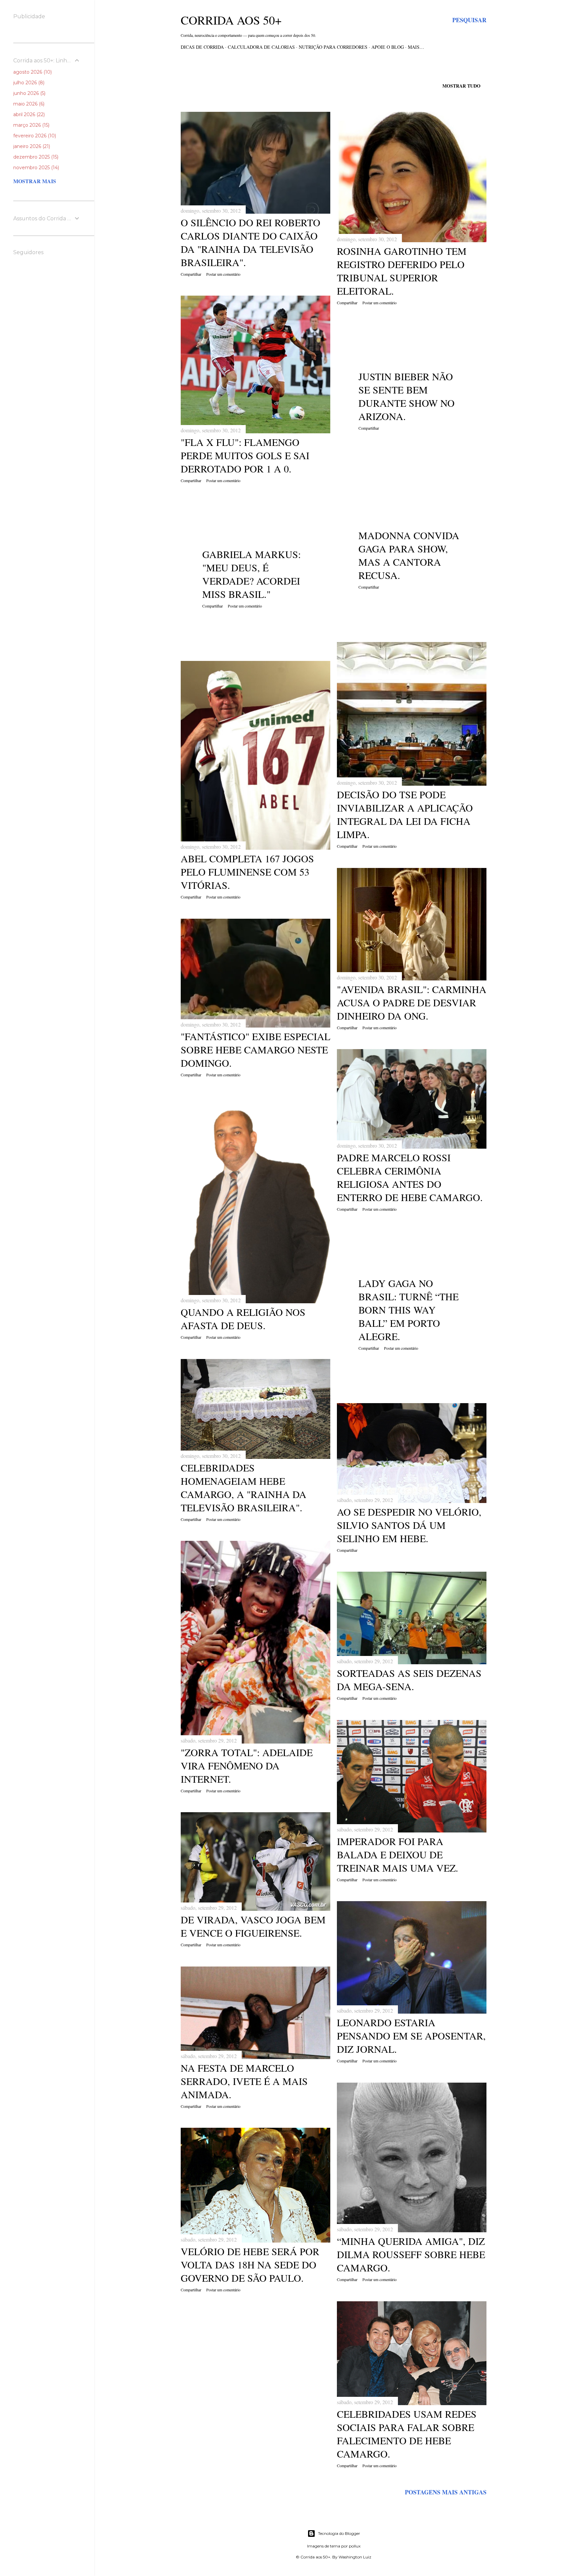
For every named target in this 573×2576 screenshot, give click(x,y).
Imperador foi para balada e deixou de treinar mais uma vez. (398, 1854)
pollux (355, 2546)
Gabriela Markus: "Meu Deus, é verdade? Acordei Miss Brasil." (252, 574)
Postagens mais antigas (446, 2492)
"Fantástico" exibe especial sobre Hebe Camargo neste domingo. (255, 1049)
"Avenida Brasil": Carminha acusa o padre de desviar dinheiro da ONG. (412, 1002)
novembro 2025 (35, 168)
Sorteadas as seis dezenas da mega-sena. (409, 1680)
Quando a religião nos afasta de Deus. (243, 1319)
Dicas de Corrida (202, 47)
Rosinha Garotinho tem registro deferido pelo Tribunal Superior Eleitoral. (402, 271)
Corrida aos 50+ (231, 20)
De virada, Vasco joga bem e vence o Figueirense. (253, 1926)
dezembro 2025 (35, 157)
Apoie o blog (388, 47)
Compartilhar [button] (191, 274)
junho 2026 (29, 93)
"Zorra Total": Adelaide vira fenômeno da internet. (247, 1765)
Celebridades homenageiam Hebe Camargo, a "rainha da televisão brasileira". (244, 1487)
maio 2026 (28, 104)
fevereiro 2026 (34, 136)
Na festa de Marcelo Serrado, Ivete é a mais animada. (244, 2081)
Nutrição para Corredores (333, 47)
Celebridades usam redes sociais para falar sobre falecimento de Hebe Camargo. (407, 2434)
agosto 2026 (32, 72)
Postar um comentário (223, 274)
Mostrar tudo (461, 86)
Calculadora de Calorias (261, 47)
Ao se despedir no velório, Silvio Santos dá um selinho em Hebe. (409, 1525)
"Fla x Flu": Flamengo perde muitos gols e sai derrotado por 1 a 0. (245, 455)
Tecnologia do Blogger (339, 2533)
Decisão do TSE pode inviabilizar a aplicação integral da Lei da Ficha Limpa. (405, 814)
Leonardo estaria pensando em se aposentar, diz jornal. (411, 2036)
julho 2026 (28, 83)
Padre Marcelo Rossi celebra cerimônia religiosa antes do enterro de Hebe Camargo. (410, 1177)
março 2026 (31, 125)
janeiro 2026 (31, 146)
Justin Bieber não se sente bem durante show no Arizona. (407, 396)
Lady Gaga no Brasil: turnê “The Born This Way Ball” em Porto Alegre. (409, 1310)
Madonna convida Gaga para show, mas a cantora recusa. (409, 555)
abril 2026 (28, 114)
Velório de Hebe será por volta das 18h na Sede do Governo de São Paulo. (250, 2264)
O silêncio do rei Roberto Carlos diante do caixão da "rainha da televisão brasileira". (251, 242)
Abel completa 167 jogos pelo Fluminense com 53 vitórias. (247, 872)
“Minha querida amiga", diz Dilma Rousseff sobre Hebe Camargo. (411, 2254)
